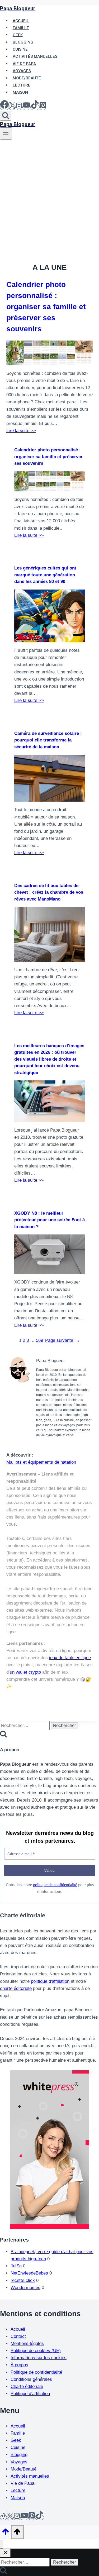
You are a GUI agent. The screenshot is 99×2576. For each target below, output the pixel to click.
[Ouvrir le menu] (6, 133)
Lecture (18, 2490)
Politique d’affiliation (30, 2394)
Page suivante (63, 1340)
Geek (16, 2440)
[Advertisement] (49, 192)
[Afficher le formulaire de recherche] (6, 116)
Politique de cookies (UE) (36, 2351)
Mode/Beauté (23, 2469)
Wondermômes (25, 2288)
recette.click (23, 2280)
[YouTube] (26, 107)
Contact (18, 2336)
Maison (20, 92)
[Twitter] (10, 2518)
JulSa (16, 2266)
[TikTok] (35, 107)
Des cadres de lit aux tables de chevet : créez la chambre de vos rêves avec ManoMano (49, 892)
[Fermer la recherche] (5, 2553)
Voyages (19, 2462)
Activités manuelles (30, 2476)
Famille (18, 2433)
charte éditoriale (16, 1988)
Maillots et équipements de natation (41, 1462)
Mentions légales (27, 2343)
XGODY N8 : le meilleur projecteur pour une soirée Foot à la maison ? (49, 1220)
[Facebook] (4, 107)
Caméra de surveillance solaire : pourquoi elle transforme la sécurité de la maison (48, 740)
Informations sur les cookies (39, 2358)
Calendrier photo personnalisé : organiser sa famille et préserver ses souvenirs (46, 307)
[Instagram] (19, 107)
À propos (19, 2365)
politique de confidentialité (55, 1885)
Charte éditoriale (27, 2386)
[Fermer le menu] (1, 2544)
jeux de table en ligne (70, 1658)
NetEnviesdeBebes (29, 2273)
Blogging (19, 2455)
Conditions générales (31, 2379)
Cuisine (18, 2447)
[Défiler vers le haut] (6, 2533)
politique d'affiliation (50, 1981)
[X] (12, 107)
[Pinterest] (43, 107)
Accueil (18, 2329)
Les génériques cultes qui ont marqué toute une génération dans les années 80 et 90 (45, 575)
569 (39, 1340)
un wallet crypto (25, 1672)
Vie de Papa (22, 2483)
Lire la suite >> (21, 431)
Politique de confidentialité (36, 2372)
